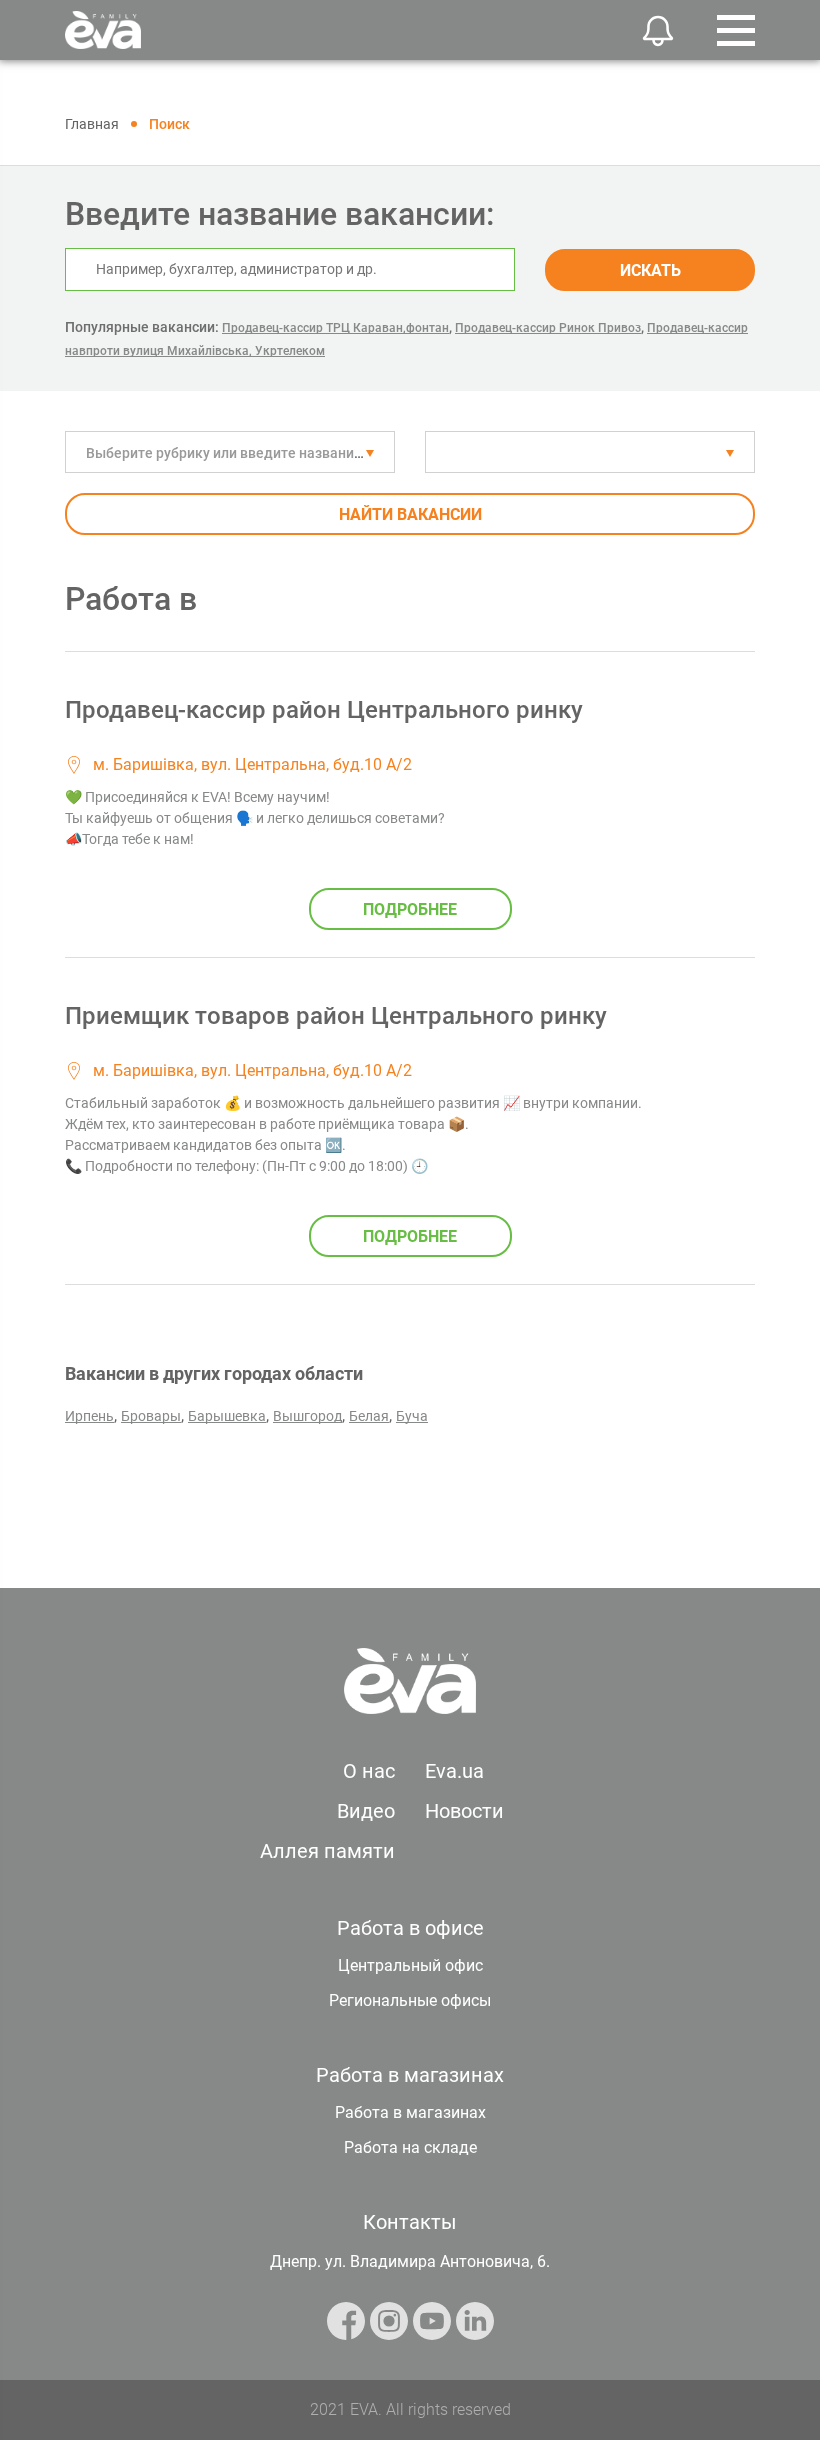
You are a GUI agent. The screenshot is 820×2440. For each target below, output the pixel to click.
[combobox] (230, 452)
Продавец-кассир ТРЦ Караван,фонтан (335, 328)
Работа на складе (410, 2147)
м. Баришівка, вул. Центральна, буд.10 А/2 (252, 764)
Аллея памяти (327, 1851)
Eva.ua (454, 1771)
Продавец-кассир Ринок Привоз (548, 328)
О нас (369, 1771)
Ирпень (89, 1416)
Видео (366, 1811)
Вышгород (307, 1416)
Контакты (410, 2222)
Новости (464, 1811)
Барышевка (227, 1416)
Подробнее (410, 909)
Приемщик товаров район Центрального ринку (336, 1016)
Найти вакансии (410, 514)
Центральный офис (410, 1965)
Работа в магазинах (410, 2112)
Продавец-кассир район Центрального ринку (324, 710)
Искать (650, 270)
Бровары (151, 1416)
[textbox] (230, 453)
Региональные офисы (410, 2000)
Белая (369, 1416)
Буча (412, 1416)
